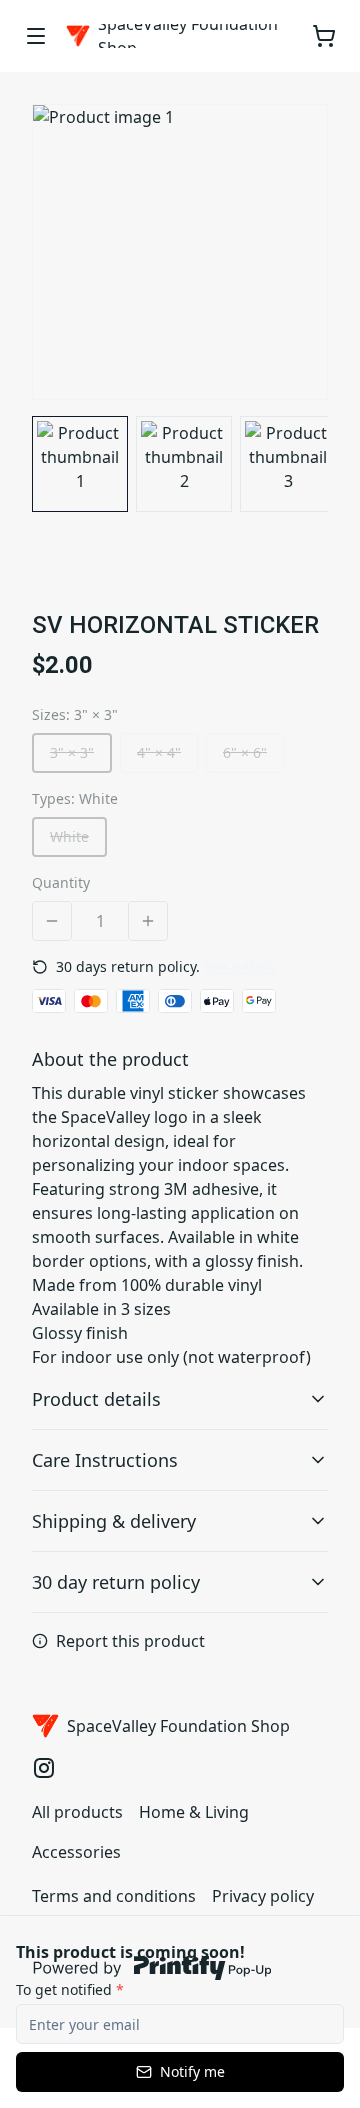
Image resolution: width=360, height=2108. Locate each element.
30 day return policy (116, 1582)
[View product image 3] (288, 464)
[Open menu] (36, 36)
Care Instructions (105, 1460)
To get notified (70, 1989)
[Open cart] (324, 36)
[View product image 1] (80, 464)
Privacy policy (263, 1896)
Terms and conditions (114, 1896)
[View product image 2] (184, 464)
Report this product (130, 1641)
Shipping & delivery (114, 1521)
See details (240, 966)
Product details (96, 1399)
